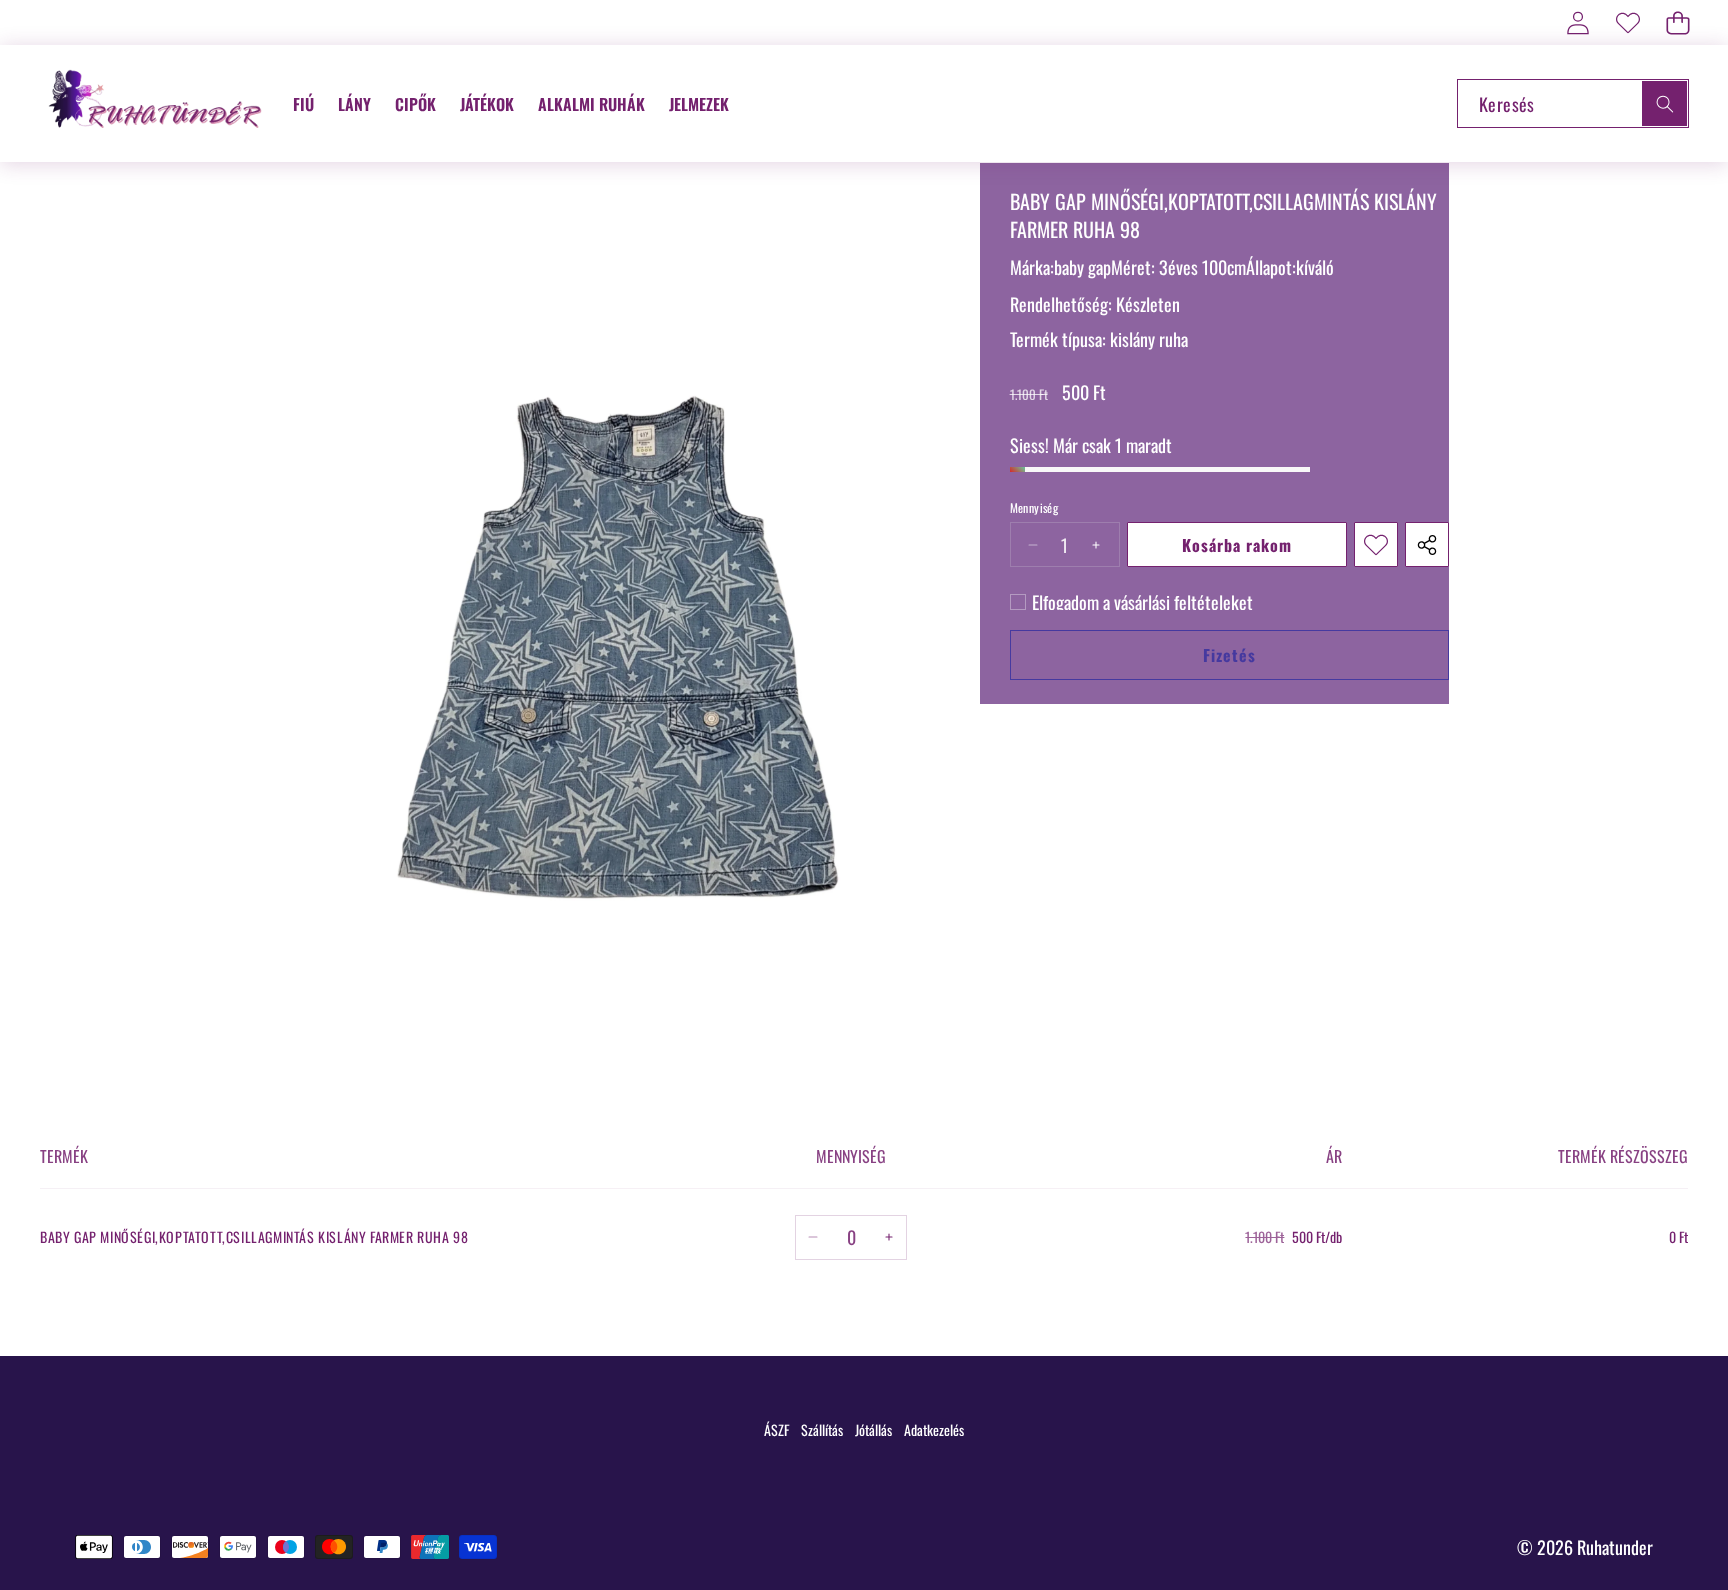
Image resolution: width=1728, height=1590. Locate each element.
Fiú (303, 104)
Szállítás (822, 1429)
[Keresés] (1664, 103)
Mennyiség (1034, 508)
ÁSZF (776, 1429)
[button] (1677, 22)
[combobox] (1573, 103)
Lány (354, 104)
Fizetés (1229, 655)
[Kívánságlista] (1627, 22)
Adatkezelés (934, 1429)
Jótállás (873, 1429)
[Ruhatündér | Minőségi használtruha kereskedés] (158, 103)
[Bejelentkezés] (1577, 22)
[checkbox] (1131, 602)
